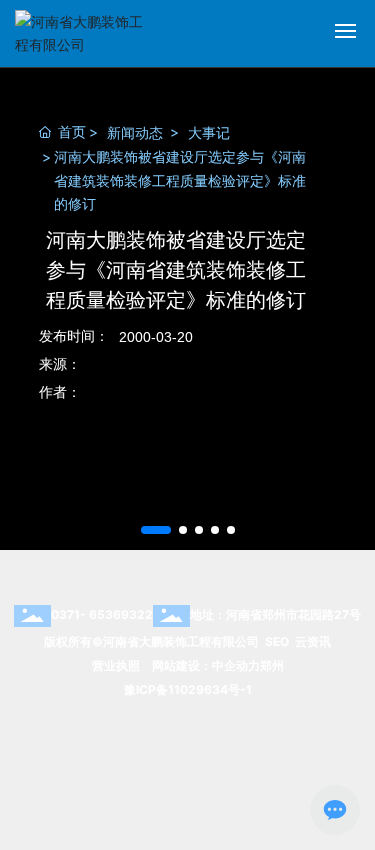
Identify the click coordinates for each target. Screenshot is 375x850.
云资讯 (313, 641)
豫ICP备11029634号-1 (188, 689)
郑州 (272, 665)
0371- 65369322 (102, 614)
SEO (277, 641)
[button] (156, 530)
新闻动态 (135, 132)
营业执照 (116, 665)
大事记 (209, 132)
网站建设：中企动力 (206, 665)
